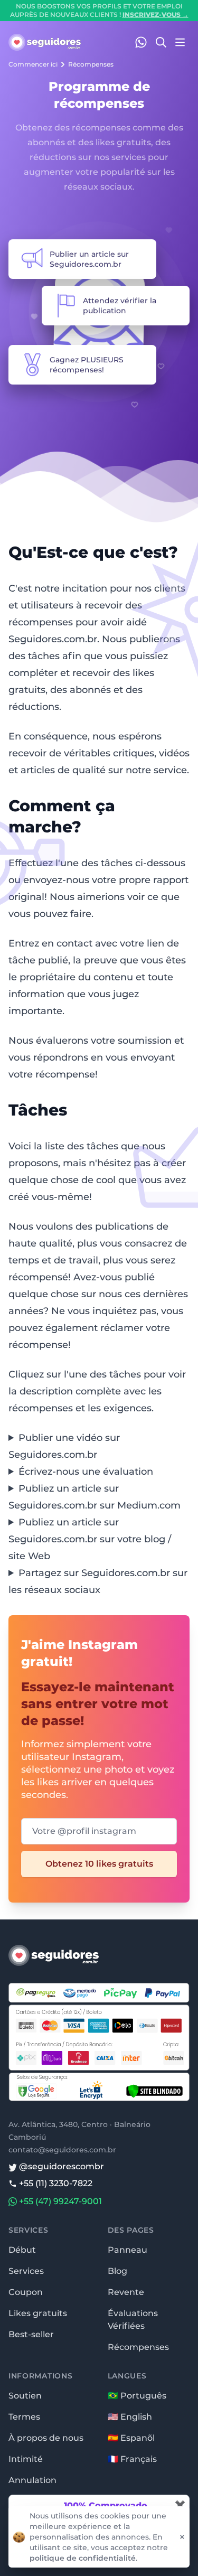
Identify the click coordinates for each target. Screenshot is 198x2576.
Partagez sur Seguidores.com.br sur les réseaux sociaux (98, 1581)
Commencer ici (33, 64)
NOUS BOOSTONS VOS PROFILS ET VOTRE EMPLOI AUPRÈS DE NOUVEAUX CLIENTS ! (99, 10)
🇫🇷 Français (132, 2459)
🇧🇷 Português (137, 2396)
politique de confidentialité (83, 2558)
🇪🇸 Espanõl (131, 2438)
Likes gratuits (38, 2313)
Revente (126, 2292)
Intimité (26, 2459)
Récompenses (91, 64)
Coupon (26, 2292)
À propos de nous (46, 2438)
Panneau (128, 2250)
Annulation (32, 2480)
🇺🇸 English (130, 2417)
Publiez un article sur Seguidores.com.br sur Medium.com (95, 1497)
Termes (24, 2417)
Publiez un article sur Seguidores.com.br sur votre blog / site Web (90, 1539)
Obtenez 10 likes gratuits (99, 1864)
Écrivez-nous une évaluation (86, 1472)
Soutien (25, 2396)
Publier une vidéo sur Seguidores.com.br (64, 1446)
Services (26, 2271)
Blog (117, 2271)
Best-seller (31, 2334)
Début (22, 2250)
